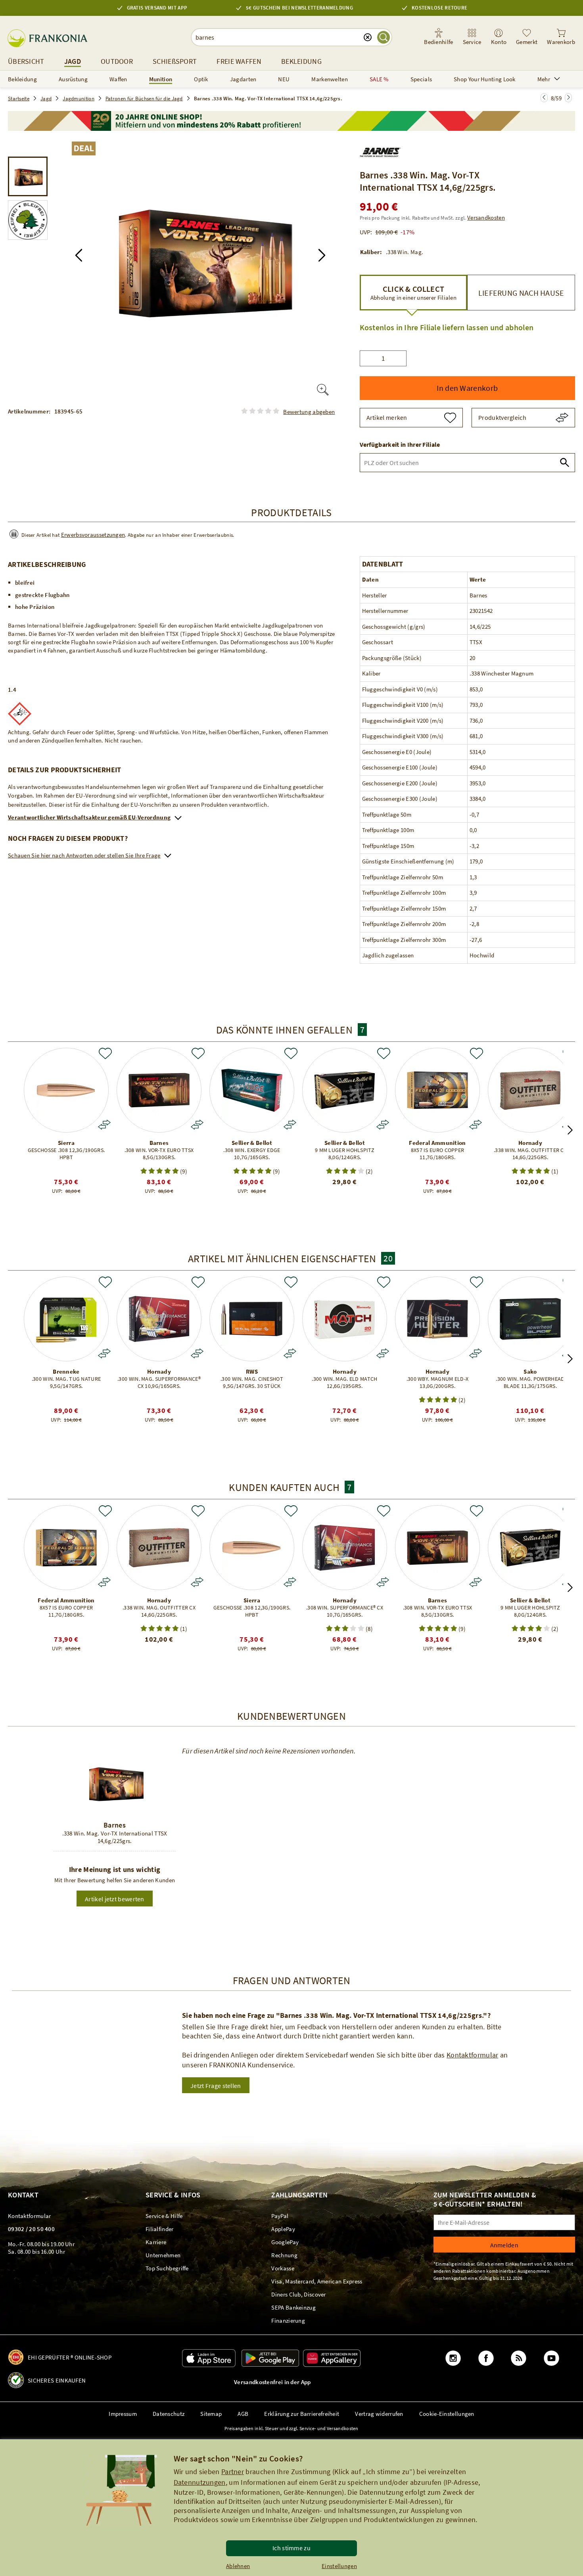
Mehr (544, 79)
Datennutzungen (200, 2482)
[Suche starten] (384, 37)
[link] (472, 37)
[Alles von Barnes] (381, 151)
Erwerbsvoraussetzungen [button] (93, 535)
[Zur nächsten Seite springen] (544, 98)
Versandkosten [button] (486, 217)
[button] (79, 255)
